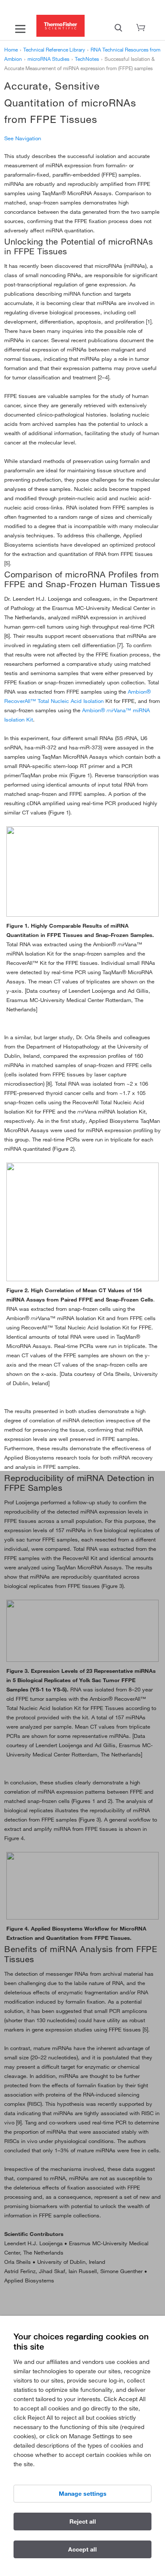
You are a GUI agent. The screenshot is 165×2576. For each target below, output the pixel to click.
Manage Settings (83, 2494)
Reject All (83, 2522)
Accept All (82, 2549)
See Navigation (23, 138)
